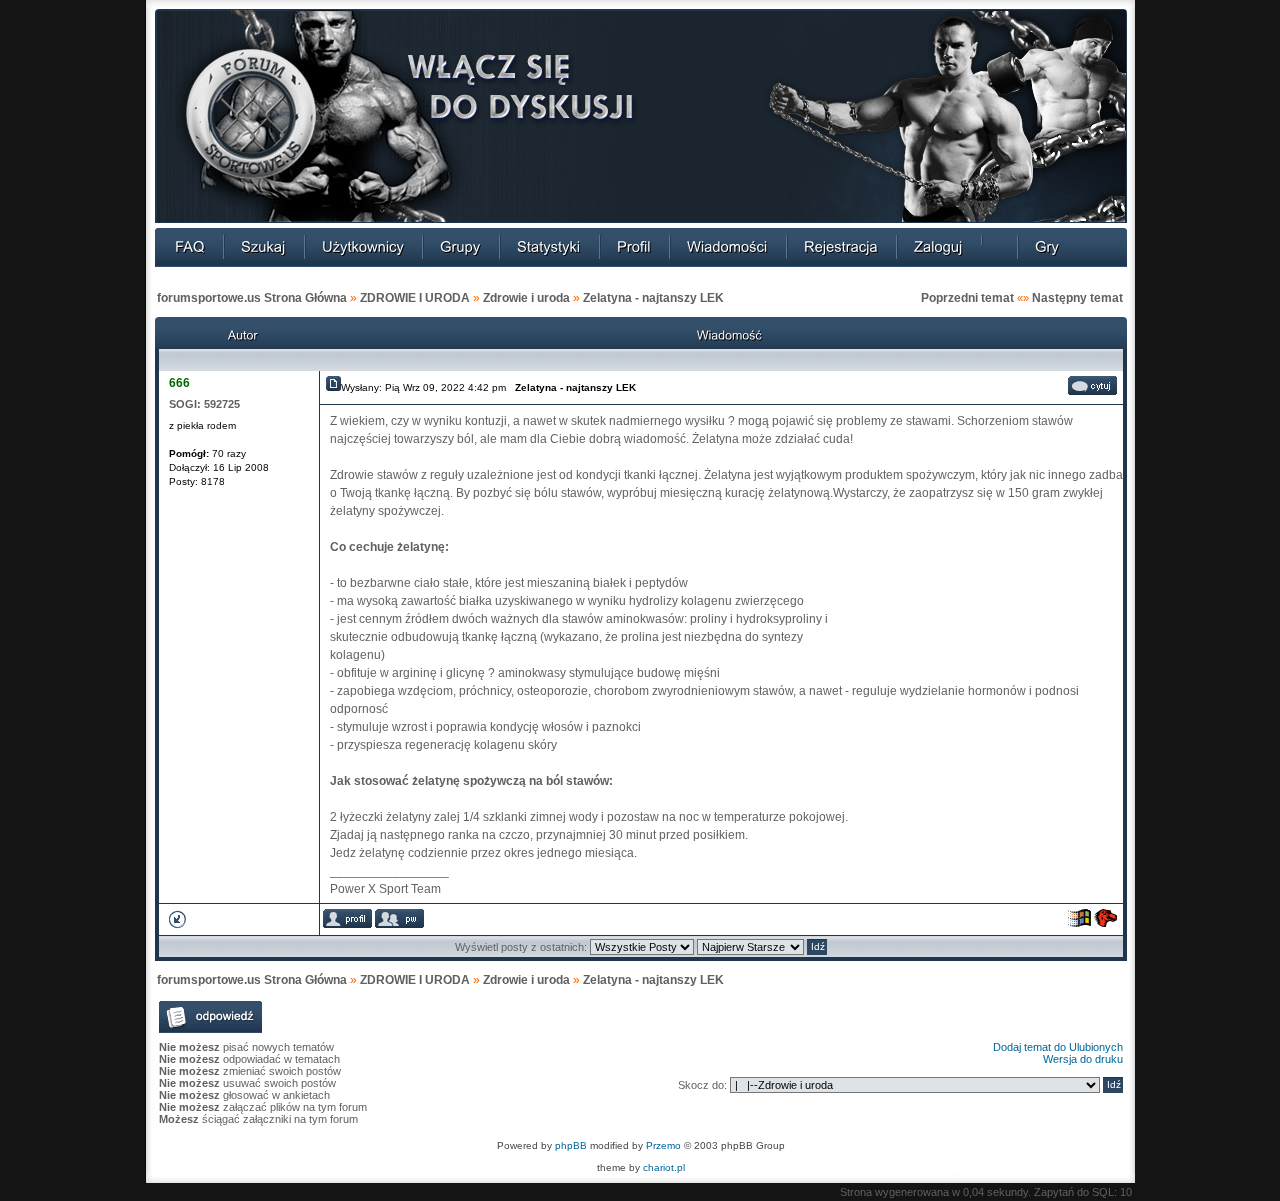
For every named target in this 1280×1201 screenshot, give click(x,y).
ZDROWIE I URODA (415, 298)
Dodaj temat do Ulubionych (1058, 1047)
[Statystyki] (549, 246)
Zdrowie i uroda (526, 298)
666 (179, 383)
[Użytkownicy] (363, 246)
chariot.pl (664, 1167)
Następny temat (1077, 298)
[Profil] (634, 246)
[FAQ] (190, 246)
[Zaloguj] (938, 246)
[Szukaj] (263, 246)
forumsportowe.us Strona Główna (252, 298)
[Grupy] (460, 246)
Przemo (663, 1145)
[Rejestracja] (841, 246)
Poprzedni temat (967, 298)
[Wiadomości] (727, 246)
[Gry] (1047, 246)
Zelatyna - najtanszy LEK (653, 298)
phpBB (571, 1145)
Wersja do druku (1083, 1059)
